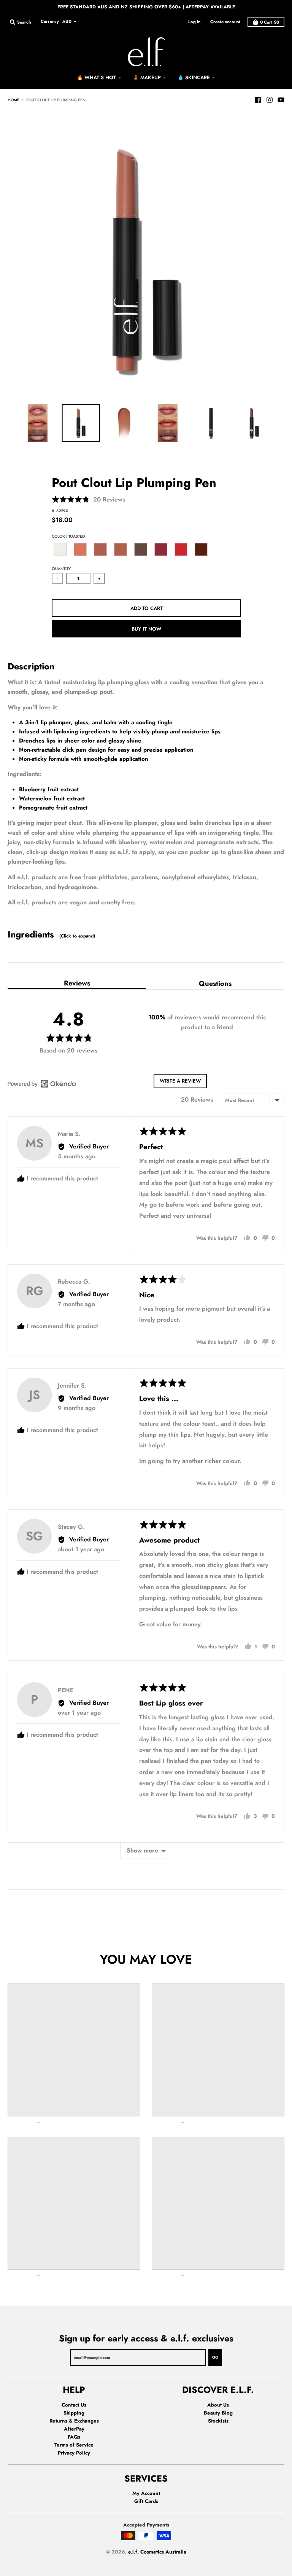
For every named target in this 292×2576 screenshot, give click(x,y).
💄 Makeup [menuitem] (147, 77)
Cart (270, 22)
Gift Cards (146, 2501)
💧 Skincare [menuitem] (194, 77)
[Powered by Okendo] (42, 1084)
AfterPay (74, 2429)
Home (13, 100)
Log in (194, 22)
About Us (218, 2405)
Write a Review (180, 1081)
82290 (62, 511)
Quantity (61, 569)
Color (68, 536)
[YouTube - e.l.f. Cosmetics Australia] (281, 100)
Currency (50, 21)
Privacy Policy (74, 2453)
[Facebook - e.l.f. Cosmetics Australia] (258, 100)
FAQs (74, 2437)
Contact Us (74, 2405)
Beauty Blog (218, 2413)
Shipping (74, 2413)
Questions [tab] (215, 983)
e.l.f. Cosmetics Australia (157, 2552)
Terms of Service (74, 2445)
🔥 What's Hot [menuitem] (96, 77)
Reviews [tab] (77, 983)
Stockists (218, 2421)
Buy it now (147, 629)
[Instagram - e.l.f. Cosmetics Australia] (270, 100)
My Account (146, 2493)
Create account (225, 22)
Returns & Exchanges (74, 2421)
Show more (142, 1850)
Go (215, 2357)
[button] (88, 500)
